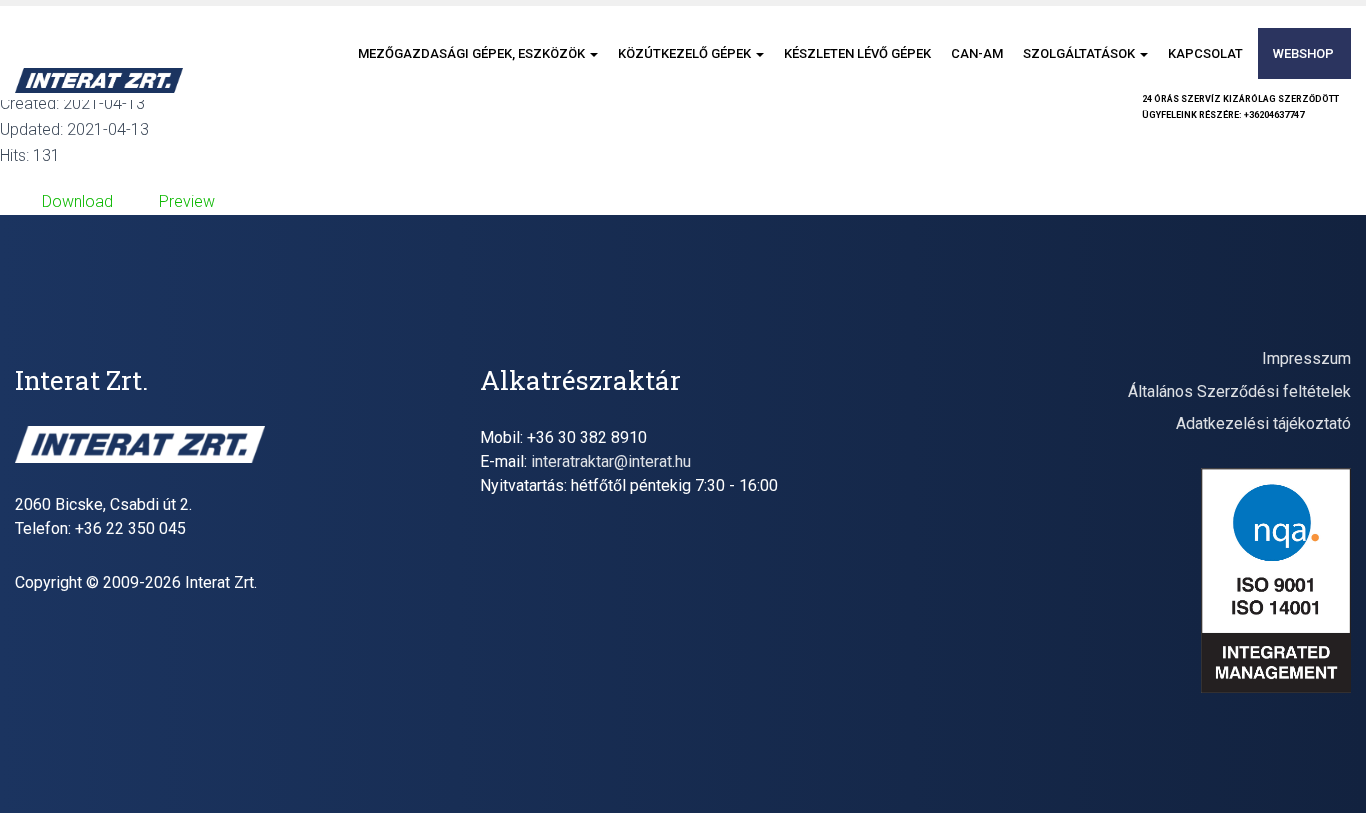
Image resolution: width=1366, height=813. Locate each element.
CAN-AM (977, 53)
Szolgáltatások (1080, 53)
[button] (593, 53)
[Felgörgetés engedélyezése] (1326, 773)
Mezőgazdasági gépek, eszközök (473, 53)
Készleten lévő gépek (857, 53)
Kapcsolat (1205, 53)
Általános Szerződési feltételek (1239, 391)
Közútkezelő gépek (686, 53)
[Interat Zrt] (99, 80)
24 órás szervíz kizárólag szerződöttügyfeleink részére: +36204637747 (1240, 107)
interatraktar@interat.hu (611, 461)
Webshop (1303, 53)
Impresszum (1306, 358)
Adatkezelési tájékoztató (1263, 423)
